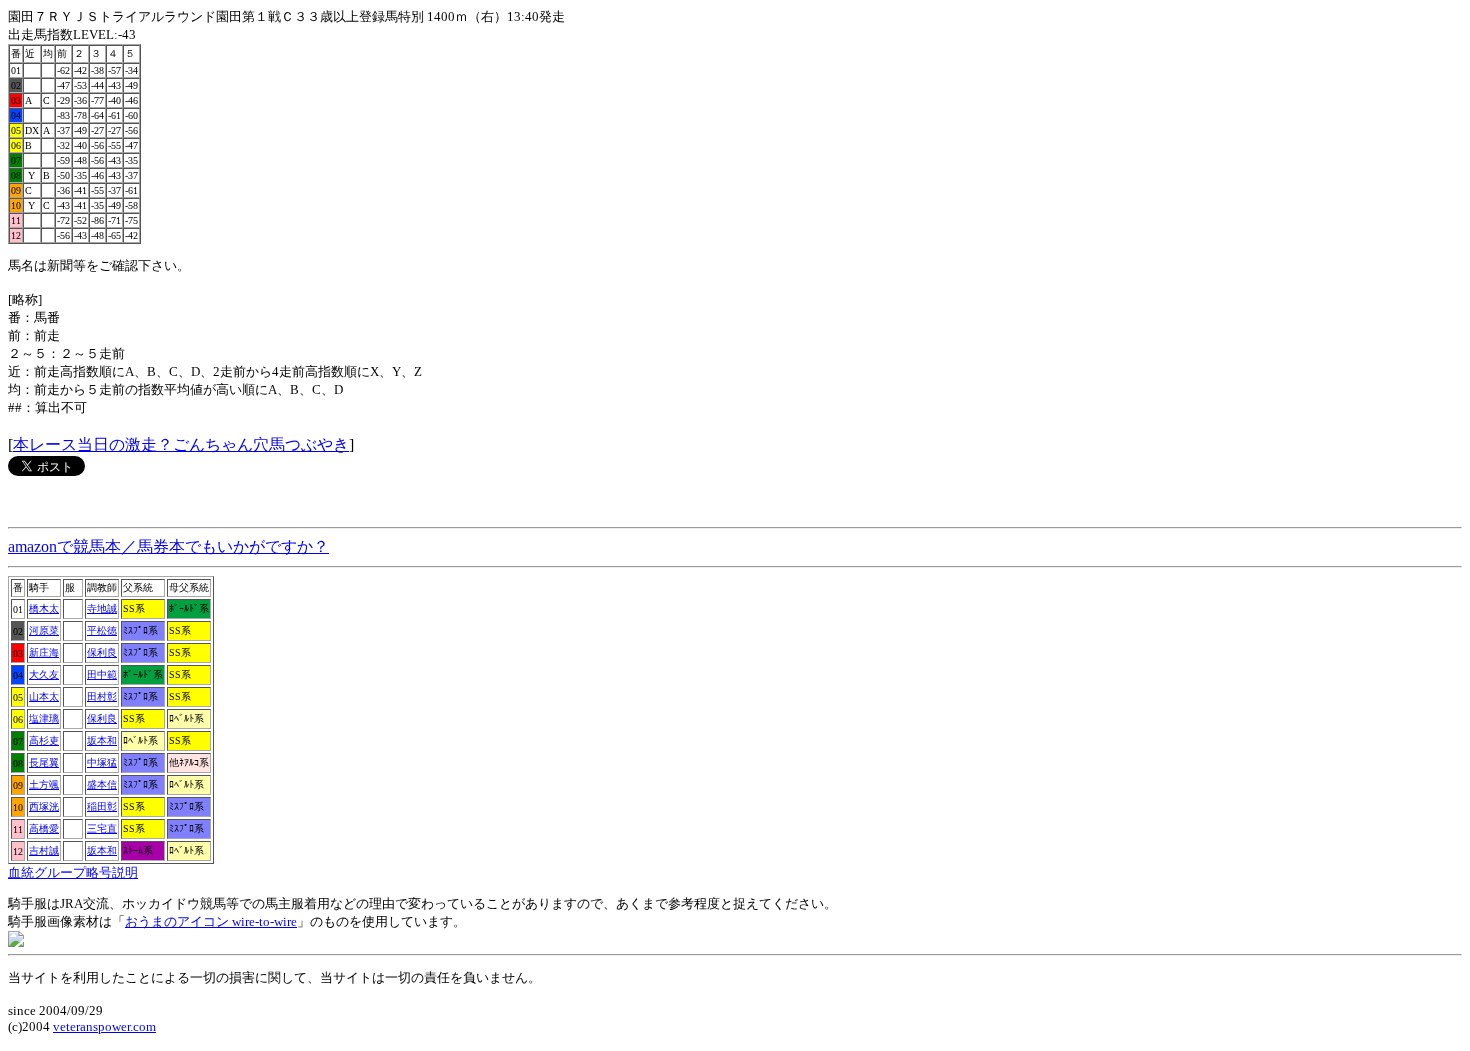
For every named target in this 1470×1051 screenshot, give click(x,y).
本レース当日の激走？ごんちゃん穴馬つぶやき (181, 444)
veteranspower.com (104, 1026)
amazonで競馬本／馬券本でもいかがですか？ (168, 546)
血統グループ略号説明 (73, 872)
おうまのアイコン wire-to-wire (211, 921)
